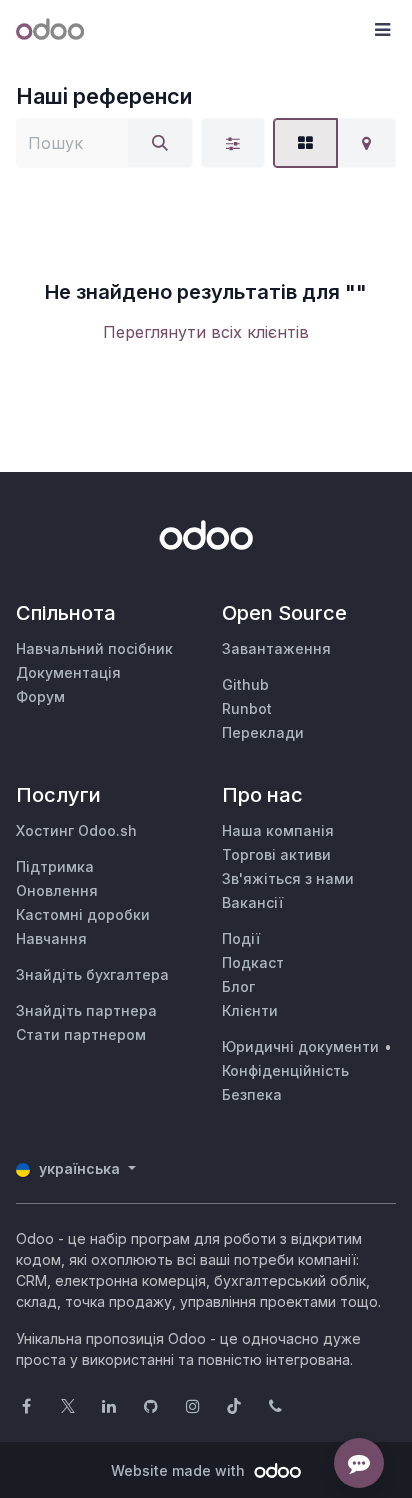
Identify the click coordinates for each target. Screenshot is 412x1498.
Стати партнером (81, 1034)
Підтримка (55, 866)
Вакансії (252, 902)
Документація (68, 672)
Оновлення (57, 890)
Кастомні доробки (83, 914)
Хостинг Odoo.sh (76, 830)
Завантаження (276, 648)
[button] (382, 30)
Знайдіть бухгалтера (92, 974)
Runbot (247, 708)
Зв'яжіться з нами (288, 878)
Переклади (263, 732)
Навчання (51, 938)
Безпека (252, 1094)
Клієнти (250, 1010)
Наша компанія (278, 830)
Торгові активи (276, 854)
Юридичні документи (300, 1046)
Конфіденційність (285, 1070)
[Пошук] (160, 143)
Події (241, 938)
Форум (40, 696)
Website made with (180, 1470)
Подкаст (253, 962)
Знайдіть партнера (86, 1010)
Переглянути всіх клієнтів (206, 332)
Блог (238, 986)
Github (245, 684)
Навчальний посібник (94, 648)
